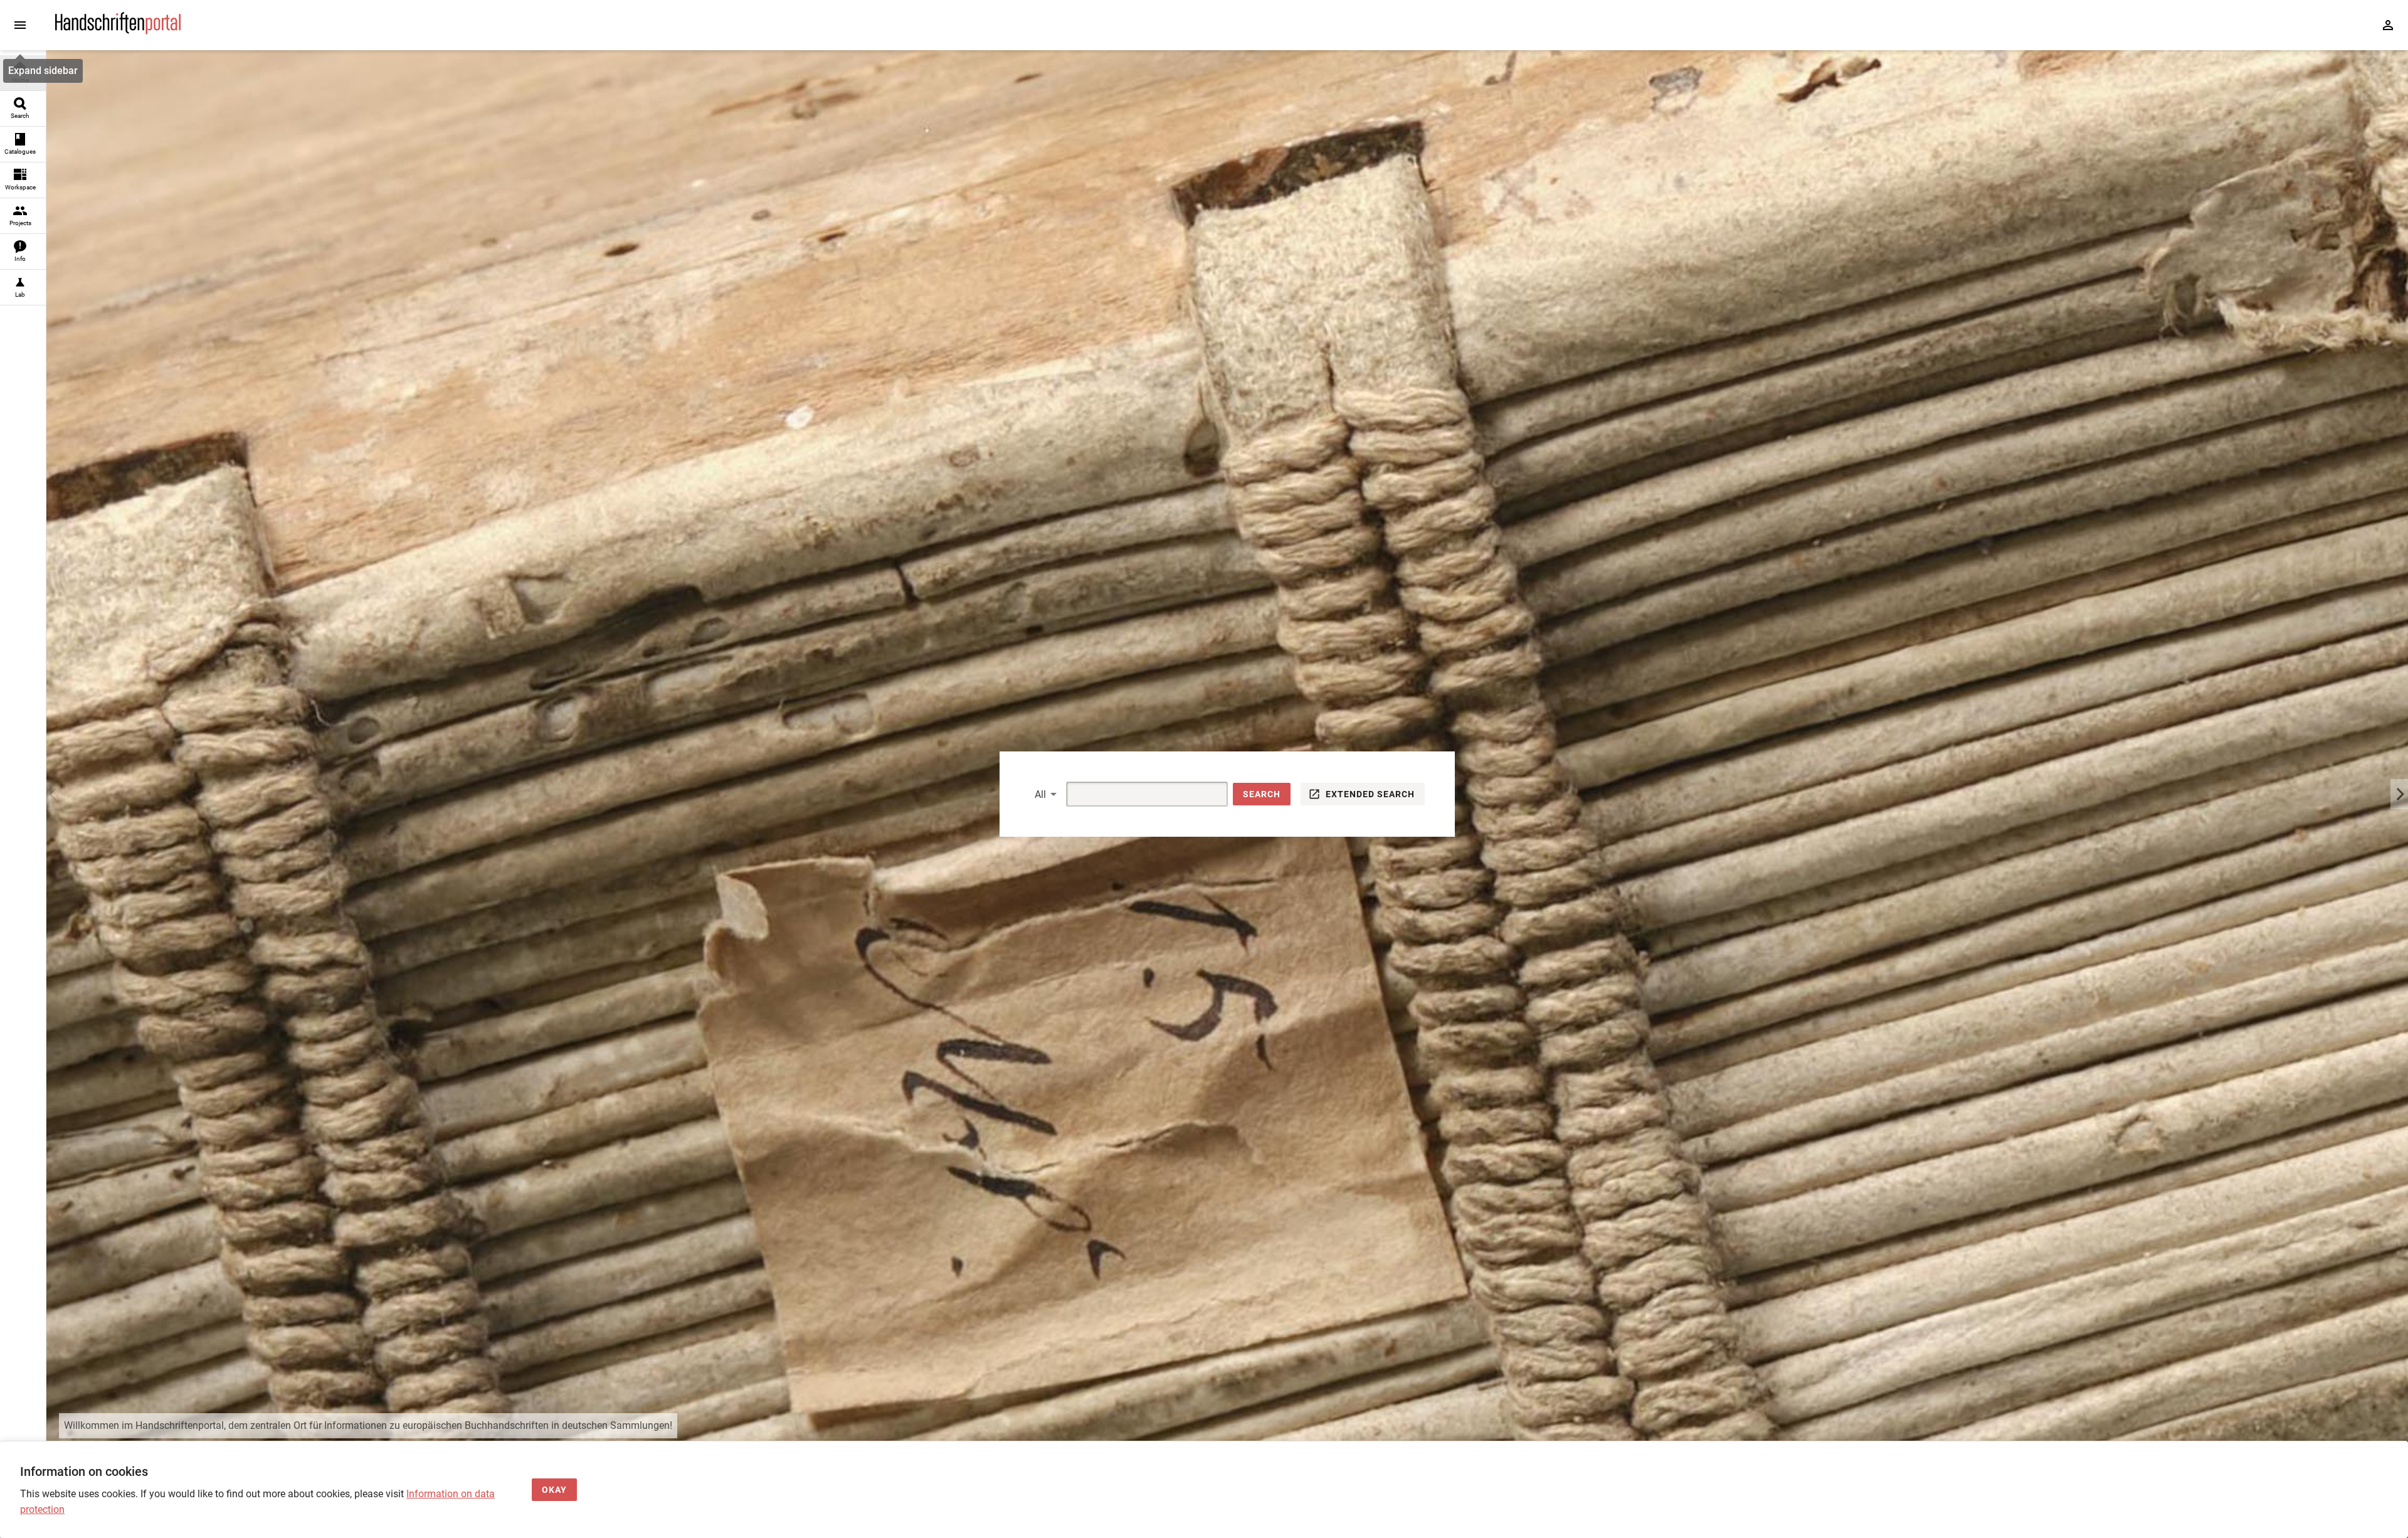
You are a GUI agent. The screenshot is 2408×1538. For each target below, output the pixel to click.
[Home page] (118, 31)
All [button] (1040, 794)
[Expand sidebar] (20, 25)
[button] (1262, 794)
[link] (23, 73)
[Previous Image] (55, 794)
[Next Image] (2399, 794)
